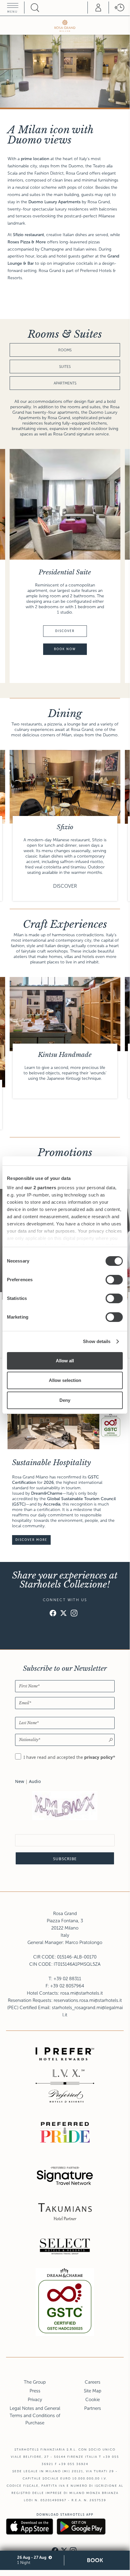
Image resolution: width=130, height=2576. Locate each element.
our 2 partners (40, 1188)
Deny (65, 1400)
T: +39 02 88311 (65, 1979)
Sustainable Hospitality (51, 1463)
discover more (31, 1540)
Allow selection (65, 1380)
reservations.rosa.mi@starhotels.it (88, 2000)
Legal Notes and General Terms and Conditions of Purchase (35, 2416)
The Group (35, 2382)
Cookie (93, 2400)
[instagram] (74, 1614)
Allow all (65, 1361)
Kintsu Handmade (65, 1055)
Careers (93, 2382)
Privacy (35, 2400)
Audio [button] (35, 1781)
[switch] (114, 1280)
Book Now (65, 649)
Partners (93, 2408)
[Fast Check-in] (119, 8)
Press (35, 2391)
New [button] (20, 1781)
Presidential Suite (65, 572)
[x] (63, 1614)
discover (65, 631)
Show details (97, 1341)
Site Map (93, 2391)
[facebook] (53, 1614)
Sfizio (65, 827)
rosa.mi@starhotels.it (82, 1993)
